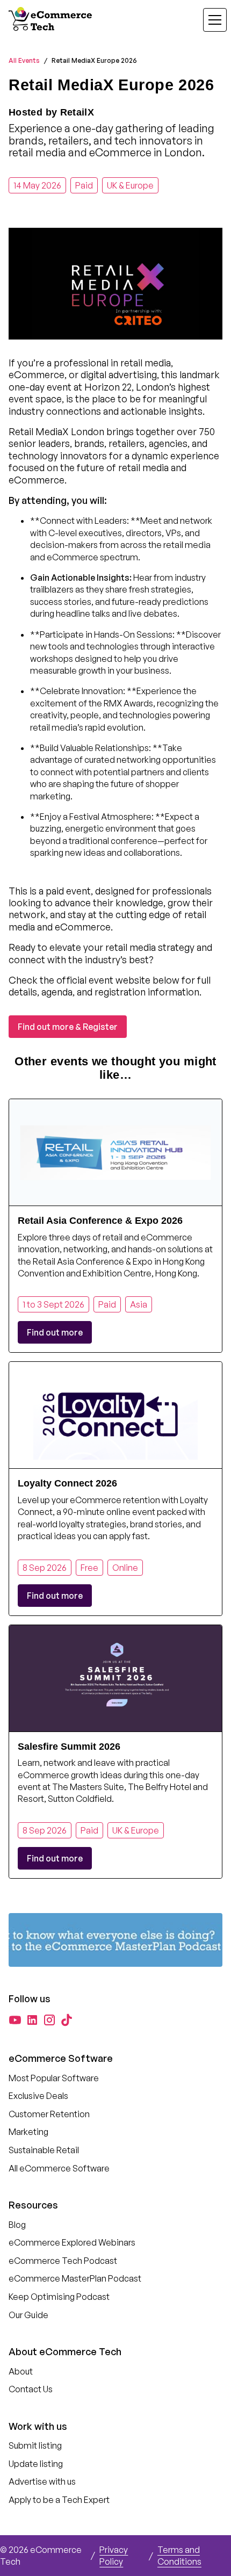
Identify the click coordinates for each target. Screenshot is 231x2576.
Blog (17, 2225)
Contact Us (31, 2389)
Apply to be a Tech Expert (59, 2500)
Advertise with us (42, 2481)
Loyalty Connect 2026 (67, 1483)
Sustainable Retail (44, 2150)
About (21, 2371)
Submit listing (35, 2445)
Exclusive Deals (38, 2096)
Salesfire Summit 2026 (69, 1747)
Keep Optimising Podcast (59, 2297)
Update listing (36, 2464)
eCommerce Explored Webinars (72, 2242)
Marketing (28, 2132)
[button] (208, 20)
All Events (24, 60)
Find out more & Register (68, 1027)
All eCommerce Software (59, 2168)
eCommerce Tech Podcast (63, 2261)
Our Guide (28, 2315)
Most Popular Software (54, 2078)
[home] (52, 20)
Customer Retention (49, 2114)
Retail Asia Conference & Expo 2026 (100, 1221)
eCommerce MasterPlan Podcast (75, 2278)
